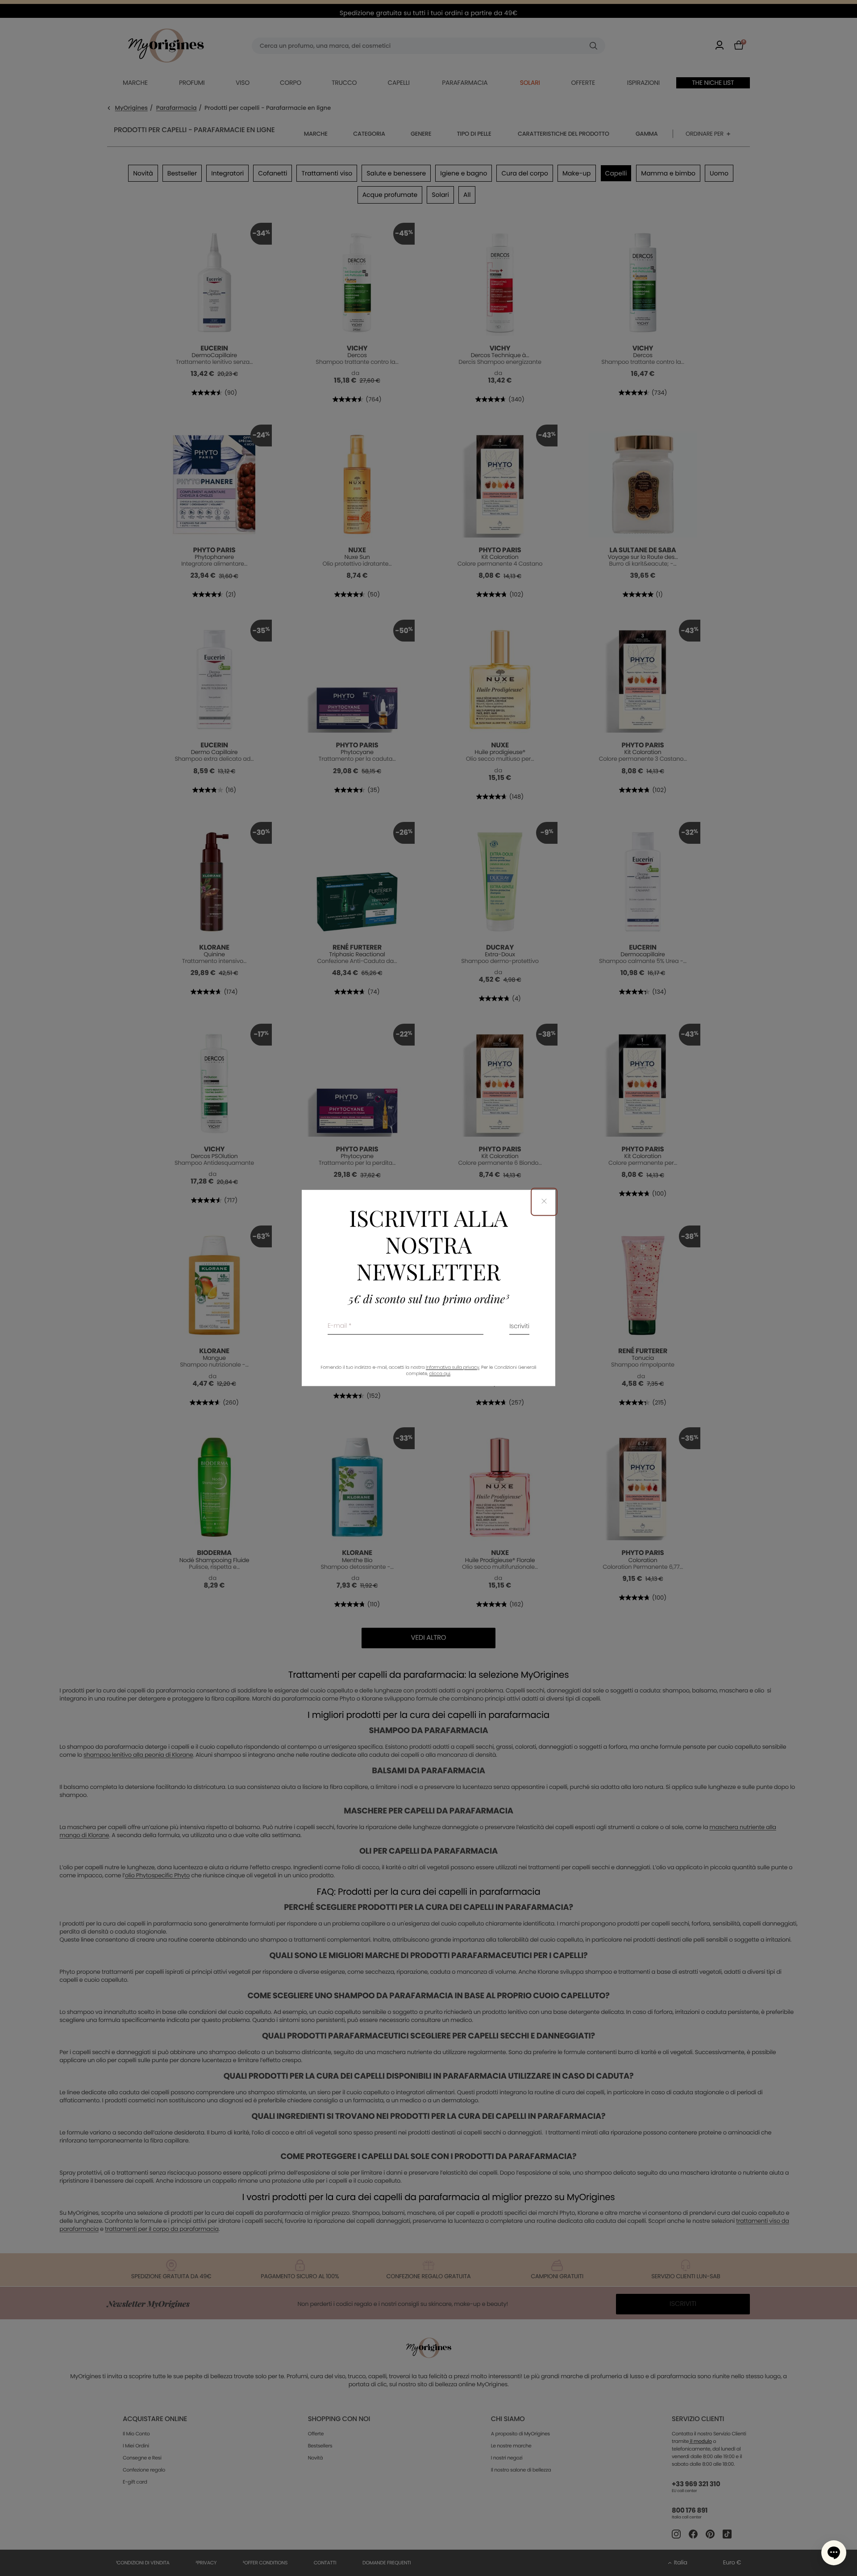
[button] (834, 2553)
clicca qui (439, 1374)
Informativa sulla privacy (453, 1368)
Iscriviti (519, 1327)
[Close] (544, 1202)
